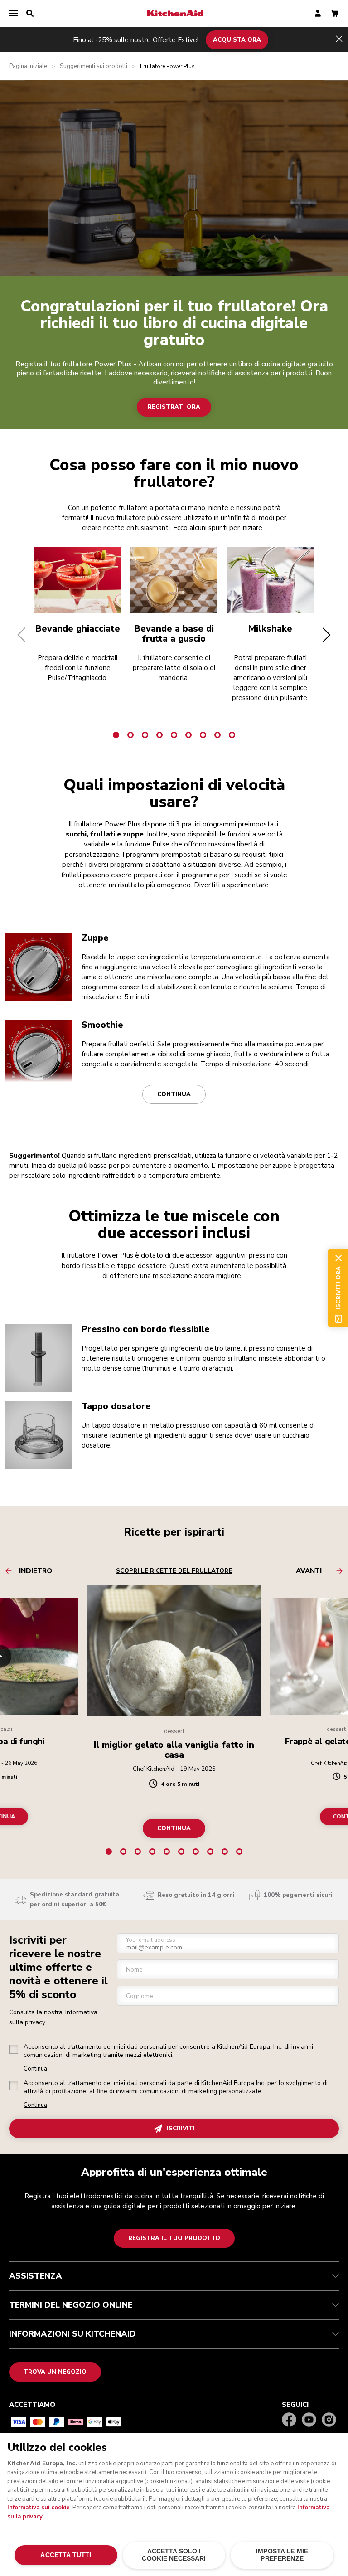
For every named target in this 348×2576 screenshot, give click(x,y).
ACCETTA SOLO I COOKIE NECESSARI (174, 2555)
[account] (318, 14)
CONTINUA (174, 1828)
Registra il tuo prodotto (174, 2238)
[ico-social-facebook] (289, 2420)
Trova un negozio (55, 2372)
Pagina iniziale (28, 66)
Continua (174, 1094)
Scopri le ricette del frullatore (174, 1571)
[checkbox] (14, 2049)
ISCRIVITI (181, 2129)
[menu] (14, 14)
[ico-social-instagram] (329, 2420)
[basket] (334, 14)
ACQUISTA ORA (237, 39)
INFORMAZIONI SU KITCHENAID (72, 2334)
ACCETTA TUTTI (66, 2555)
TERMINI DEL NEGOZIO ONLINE (71, 2305)
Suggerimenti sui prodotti (94, 66)
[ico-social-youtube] (309, 2420)
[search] (30, 14)
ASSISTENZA (36, 2276)
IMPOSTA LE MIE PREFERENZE (282, 2555)
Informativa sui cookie (39, 2508)
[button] (22, 635)
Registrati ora (174, 407)
